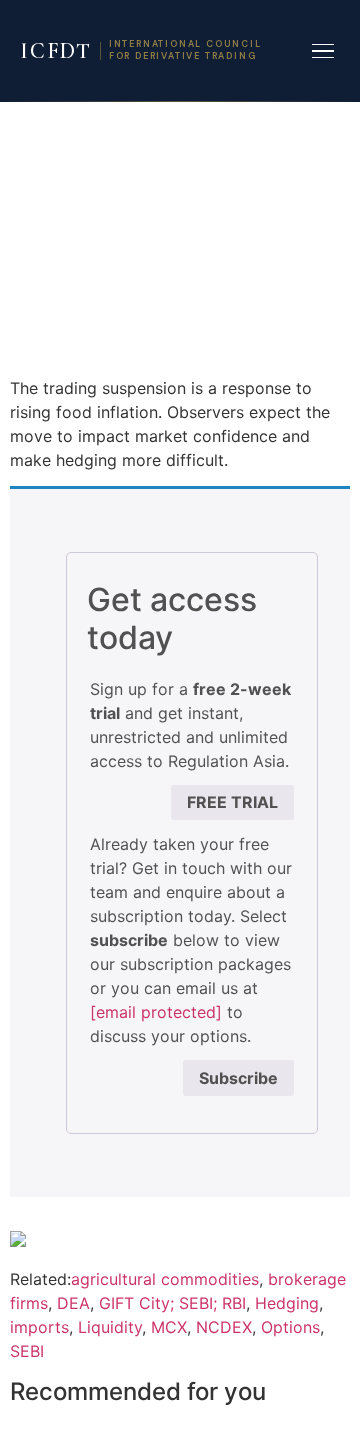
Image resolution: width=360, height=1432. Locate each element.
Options (290, 1327)
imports (39, 1327)
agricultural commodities (165, 1279)
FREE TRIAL (232, 802)
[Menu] (323, 51)
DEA (73, 1303)
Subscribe (238, 1078)
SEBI (27, 1351)
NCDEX (224, 1327)
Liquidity (110, 1327)
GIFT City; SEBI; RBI (172, 1303)
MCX (169, 1327)
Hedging (287, 1303)
